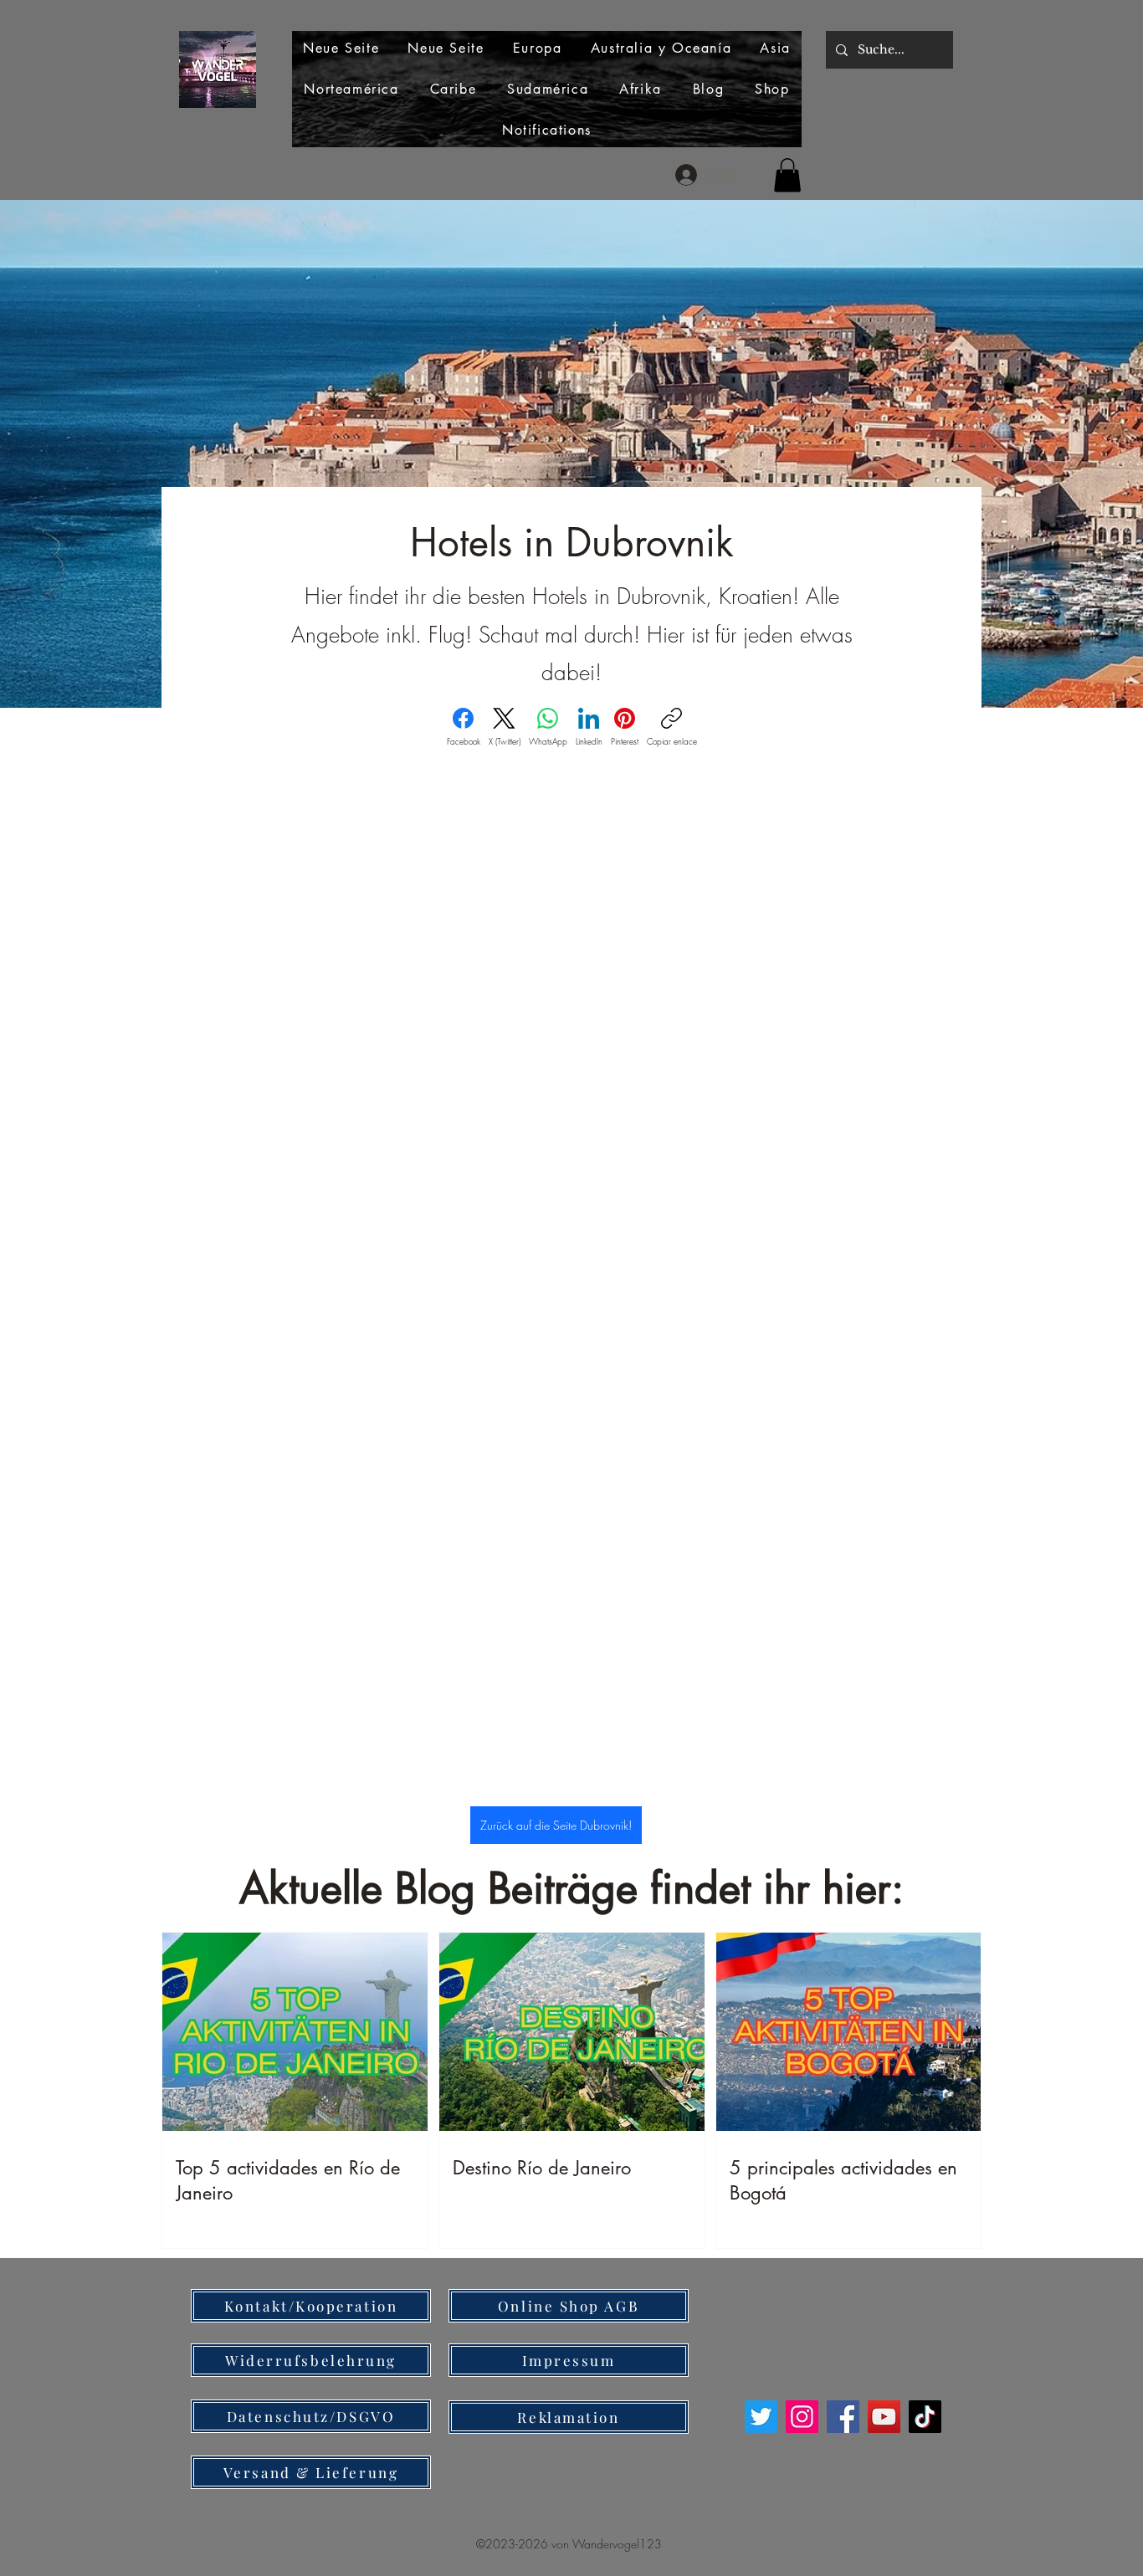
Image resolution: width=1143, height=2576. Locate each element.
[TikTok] (925, 2417)
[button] (787, 175)
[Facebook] (843, 2417)
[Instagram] (802, 2417)
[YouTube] (884, 2417)
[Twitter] (761, 2417)
